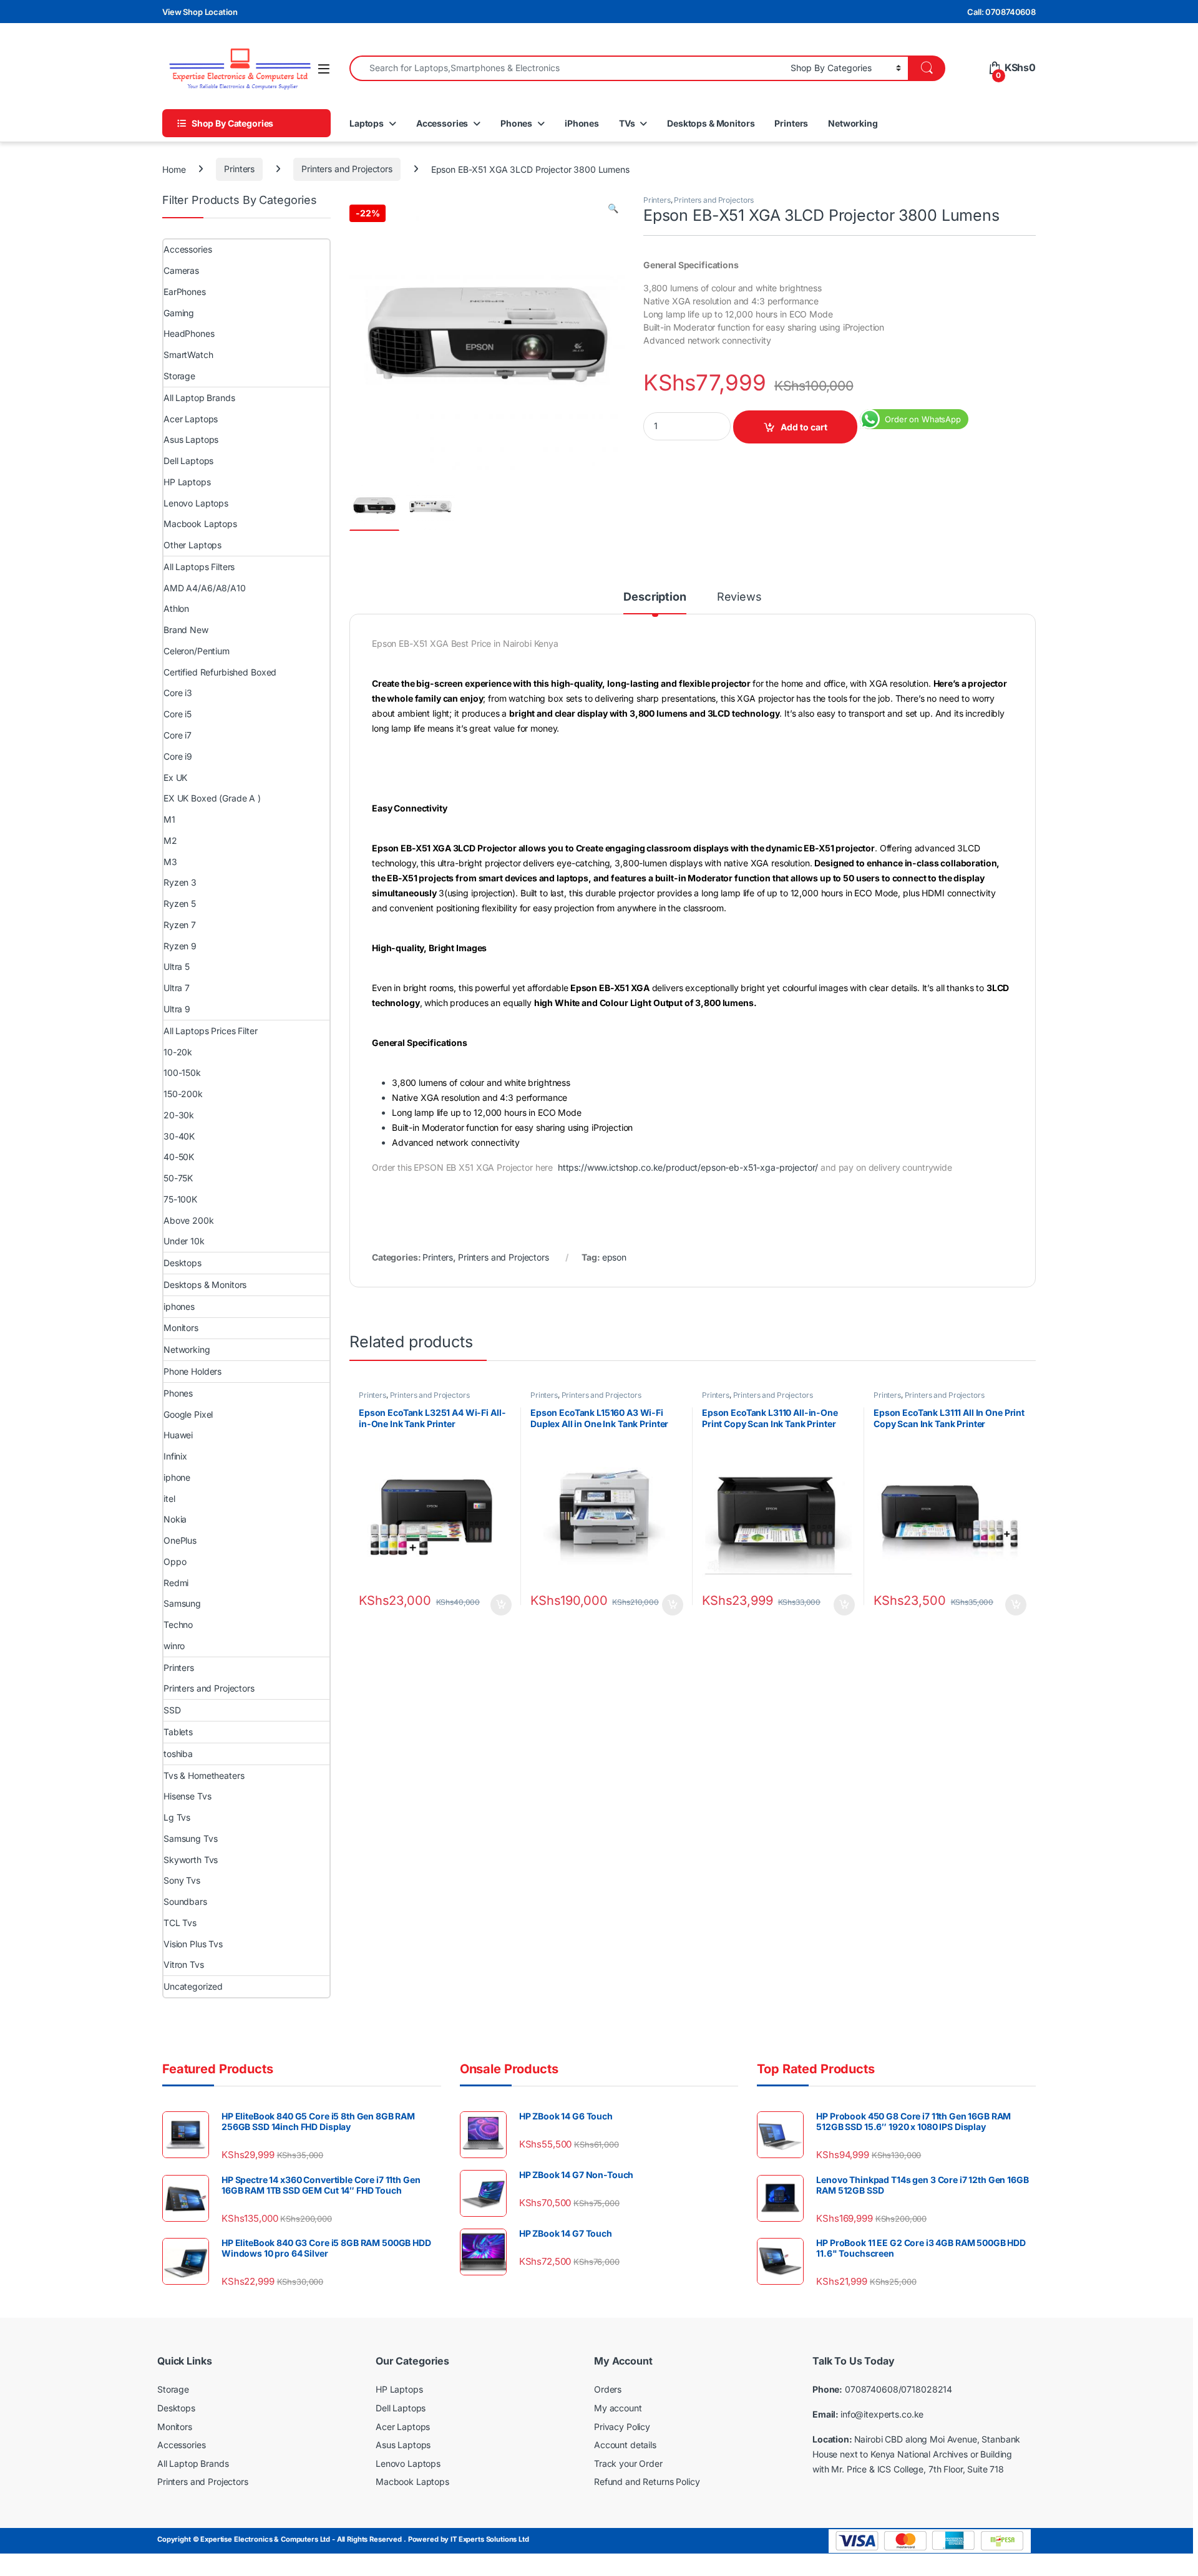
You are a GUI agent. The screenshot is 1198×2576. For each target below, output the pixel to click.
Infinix (175, 1456)
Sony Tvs (182, 1880)
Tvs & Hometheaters (204, 1775)
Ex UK (175, 777)
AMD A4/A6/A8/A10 (205, 588)
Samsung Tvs (190, 1838)
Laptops (367, 123)
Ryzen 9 (180, 946)
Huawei (178, 1435)
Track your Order (628, 2463)
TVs (627, 123)
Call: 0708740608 (1001, 12)
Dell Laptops (188, 461)
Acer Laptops (191, 419)
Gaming (179, 313)
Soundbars (185, 1901)
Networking (853, 123)
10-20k (178, 1052)
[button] (613, 208)
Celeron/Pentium (197, 651)
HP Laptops (187, 482)
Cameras (181, 270)
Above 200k (189, 1220)
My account (618, 2408)
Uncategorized (193, 1986)
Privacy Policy (622, 2427)
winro (174, 1646)
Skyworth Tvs (191, 1860)
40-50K (179, 1157)
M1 (169, 819)
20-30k (179, 1115)
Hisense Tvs (187, 1796)
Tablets (178, 1732)
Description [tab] (655, 597)
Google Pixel (188, 1414)
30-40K (179, 1136)
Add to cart (804, 427)
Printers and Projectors (347, 169)
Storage (179, 376)
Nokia (175, 1519)
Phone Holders (192, 1371)
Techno (178, 1625)
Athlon (176, 608)
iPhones (582, 123)
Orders (608, 2389)
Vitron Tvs (184, 1964)
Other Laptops (192, 545)
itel (169, 1499)
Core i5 (178, 714)
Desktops (183, 1263)
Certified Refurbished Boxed (220, 672)
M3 (170, 862)
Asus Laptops (191, 439)
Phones (516, 123)
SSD (172, 1710)
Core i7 (178, 735)
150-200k (183, 1094)
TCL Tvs (180, 1923)
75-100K (180, 1199)
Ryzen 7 (180, 925)
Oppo (175, 1562)
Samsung (182, 1603)
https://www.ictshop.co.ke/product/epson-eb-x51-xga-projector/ (688, 1167)
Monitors (181, 1328)
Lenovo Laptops (196, 503)
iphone (177, 1477)
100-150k (182, 1073)
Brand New (186, 630)
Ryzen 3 (180, 882)
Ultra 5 (177, 966)
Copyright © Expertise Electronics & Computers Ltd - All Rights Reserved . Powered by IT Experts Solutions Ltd (343, 2539)
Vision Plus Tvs (193, 1944)
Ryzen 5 (180, 903)
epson (614, 1257)
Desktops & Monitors (711, 123)
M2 (170, 840)
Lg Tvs (177, 1817)
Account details (625, 2445)
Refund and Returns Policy (647, 2482)
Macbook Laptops (200, 524)
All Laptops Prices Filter (211, 1031)
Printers (791, 123)
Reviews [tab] (739, 597)
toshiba (178, 1754)
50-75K (178, 1178)
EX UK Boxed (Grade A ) (212, 798)
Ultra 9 (177, 1009)
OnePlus (180, 1540)
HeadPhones (189, 333)
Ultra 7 (177, 988)
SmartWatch (188, 355)
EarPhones (185, 292)
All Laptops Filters (199, 567)
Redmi (176, 1583)
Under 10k (184, 1241)
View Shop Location (200, 12)
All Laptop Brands (199, 398)
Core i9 (178, 756)
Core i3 (178, 693)
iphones (179, 1306)
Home (174, 169)
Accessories (442, 123)
